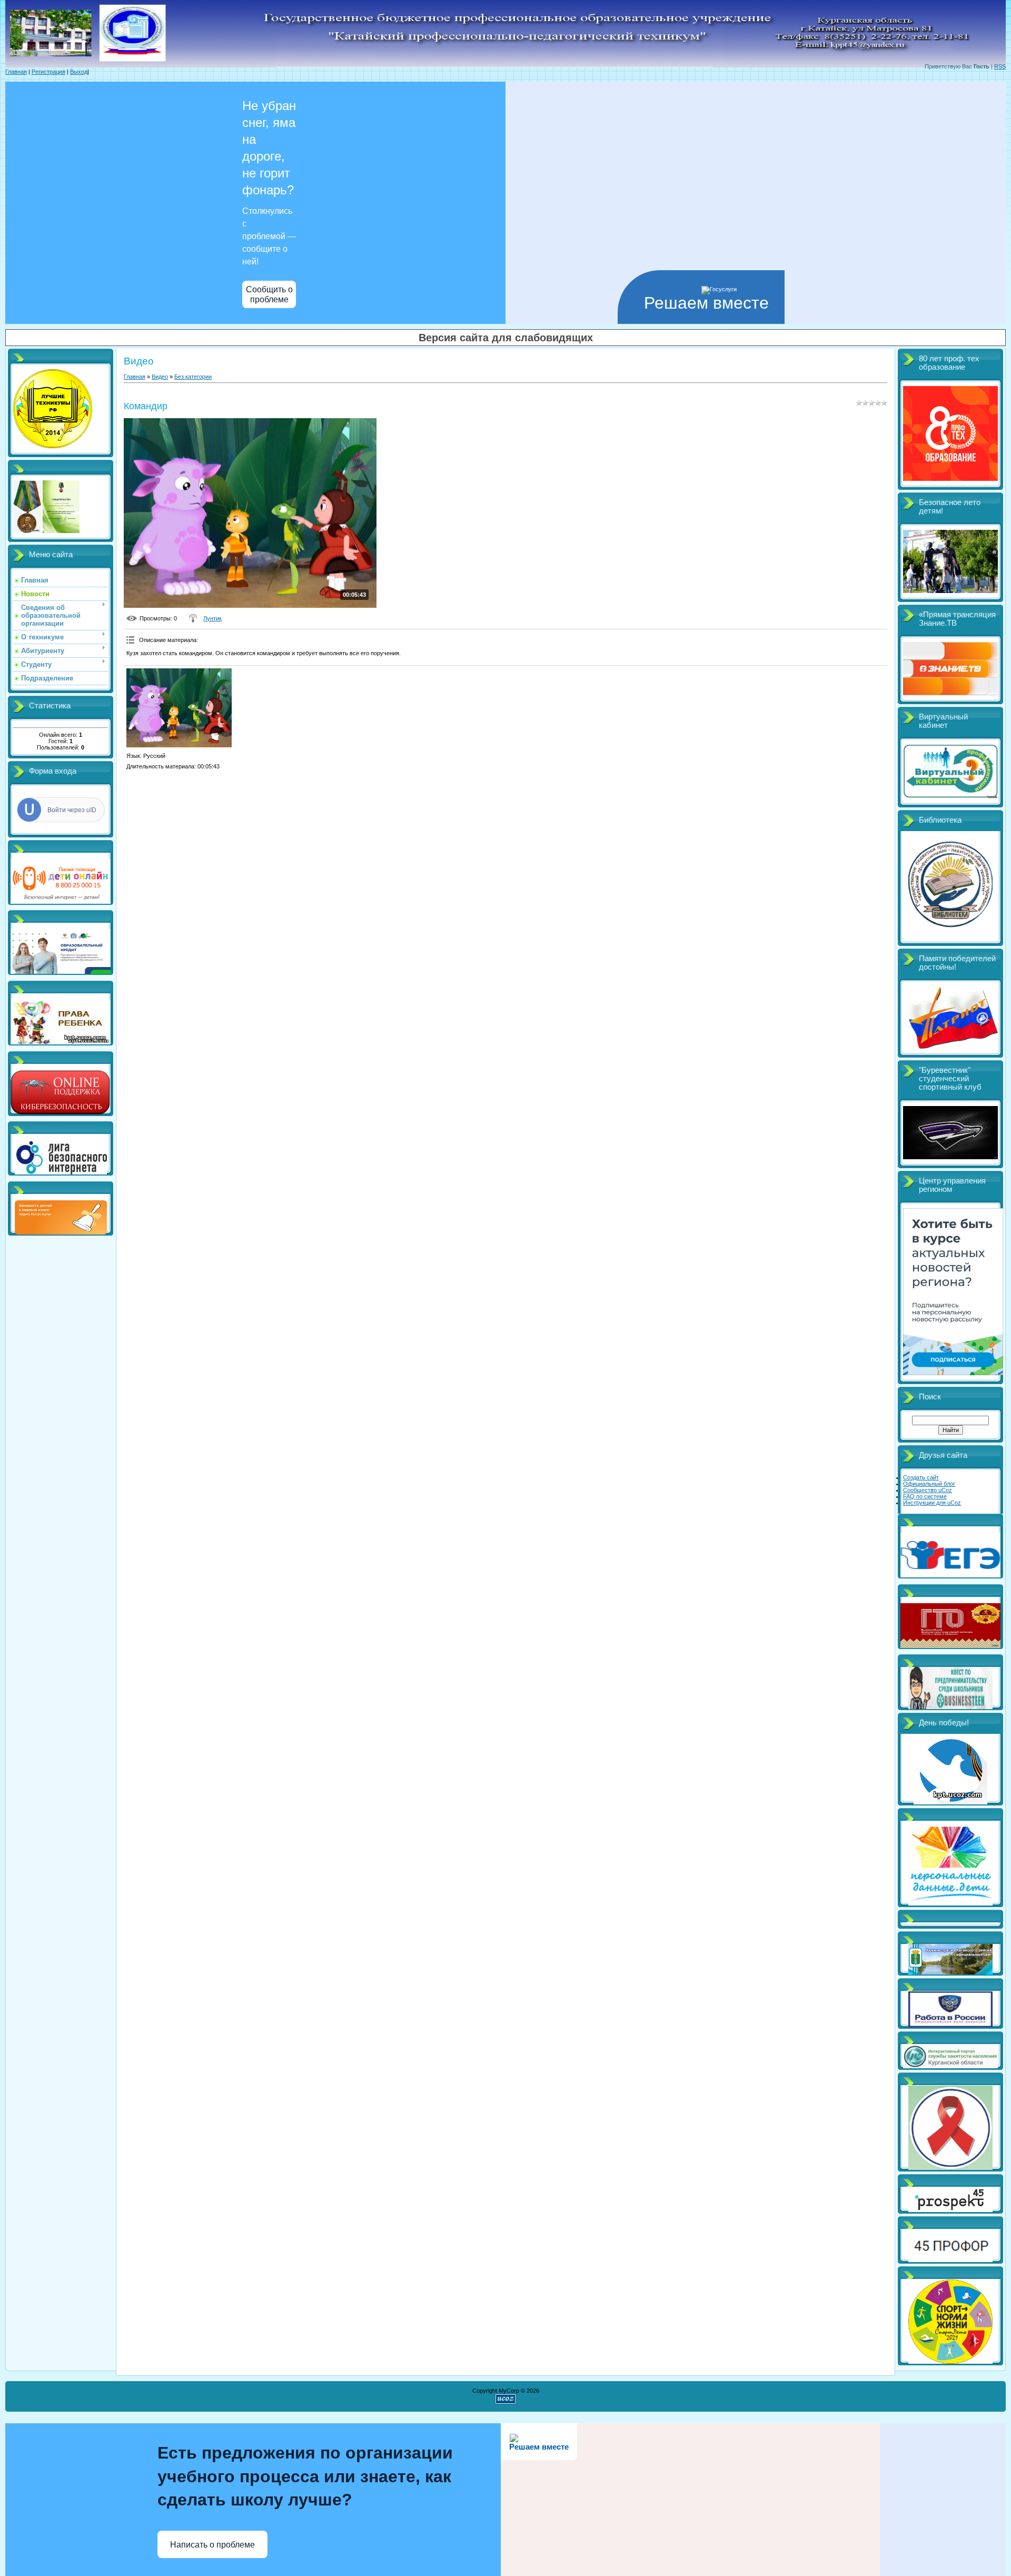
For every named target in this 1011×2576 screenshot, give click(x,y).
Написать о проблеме (212, 2545)
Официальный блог (929, 1484)
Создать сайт (921, 1477)
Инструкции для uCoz (932, 1503)
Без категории (193, 377)
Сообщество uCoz (928, 1490)
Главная (16, 72)
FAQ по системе (925, 1496)
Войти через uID (72, 810)
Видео (160, 377)
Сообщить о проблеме (269, 294)
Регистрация (48, 72)
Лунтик (212, 618)
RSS (1000, 66)
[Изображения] (179, 708)
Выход (79, 72)
